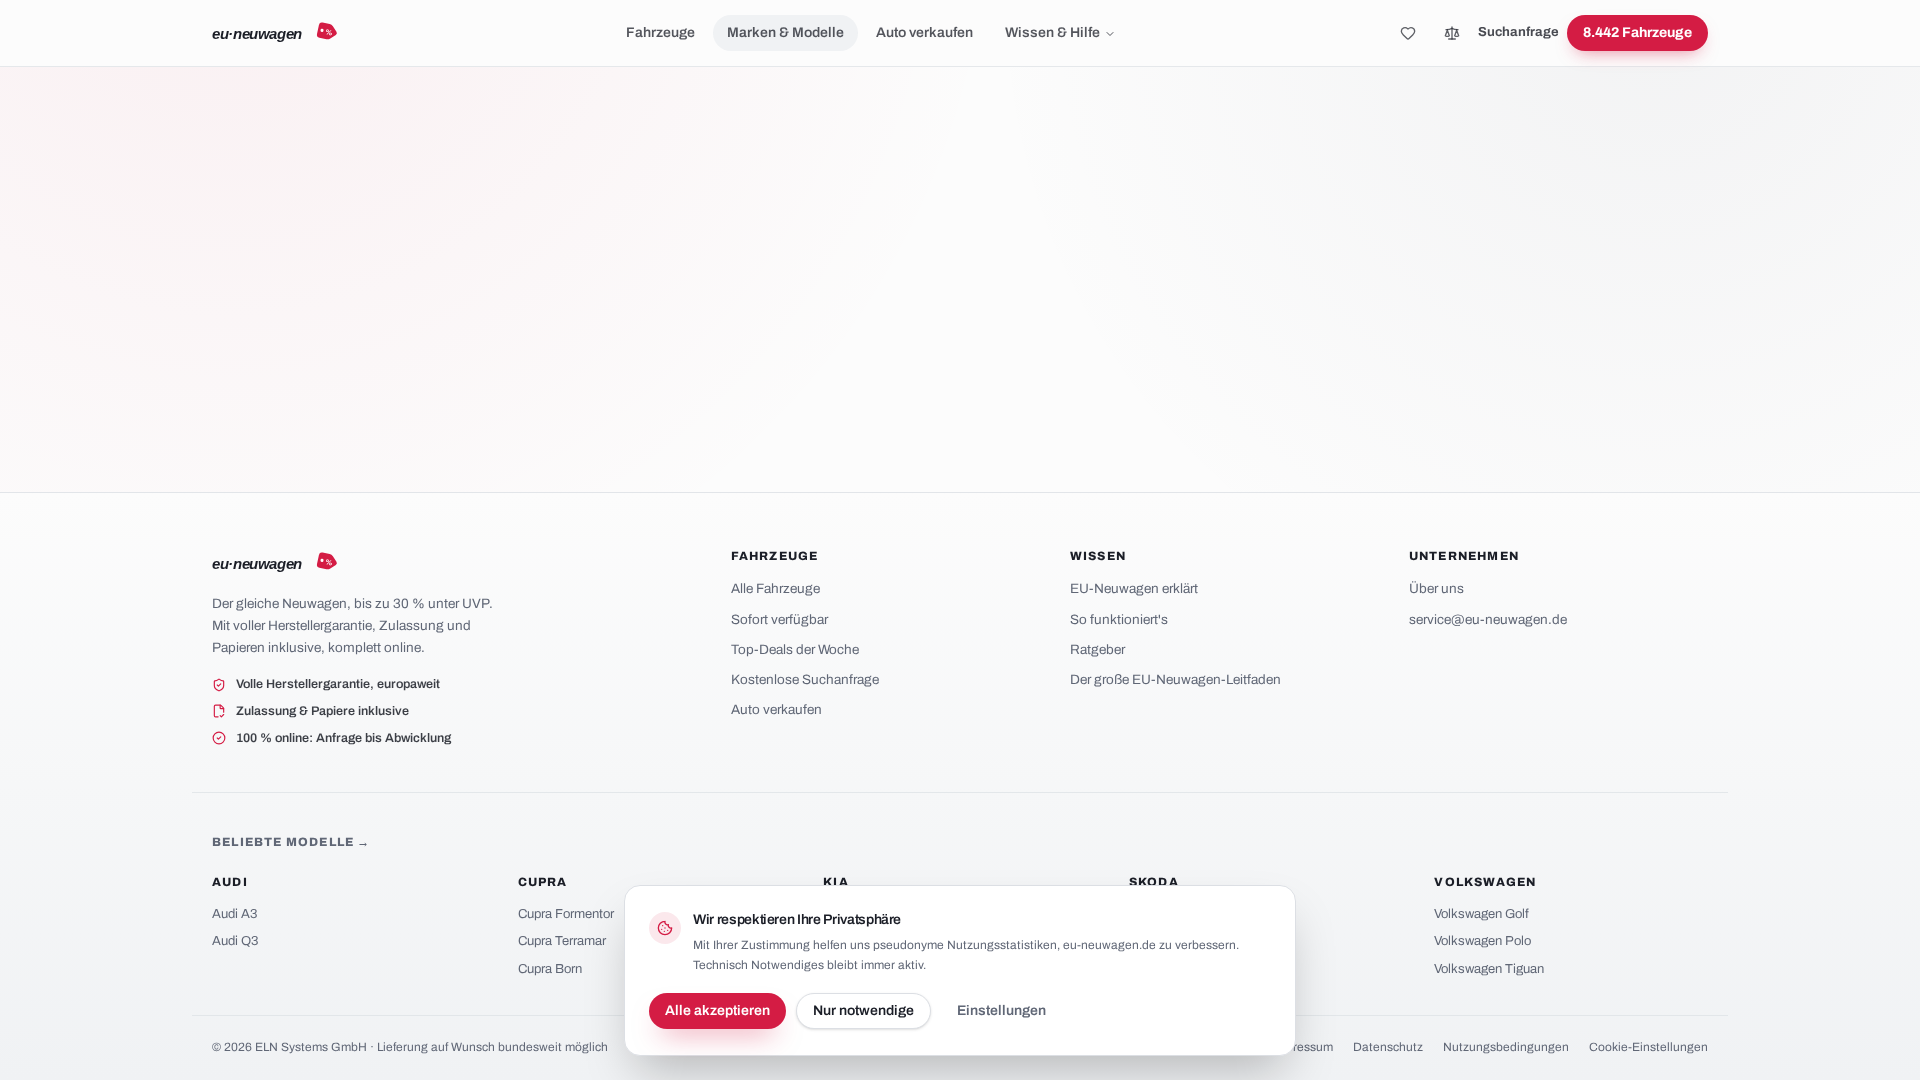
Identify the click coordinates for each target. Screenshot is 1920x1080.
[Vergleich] (1452, 33)
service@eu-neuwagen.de (1488, 619)
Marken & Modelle (785, 32)
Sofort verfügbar (779, 619)
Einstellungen (1001, 1010)
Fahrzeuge (660, 32)
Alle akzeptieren (717, 1010)
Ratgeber (1097, 649)
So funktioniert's (1119, 619)
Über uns (1436, 588)
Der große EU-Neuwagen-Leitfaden (1175, 679)
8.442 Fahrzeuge (1637, 32)
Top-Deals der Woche (795, 649)
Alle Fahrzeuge (775, 588)
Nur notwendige (863, 1010)
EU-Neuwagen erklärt (1134, 588)
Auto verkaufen (924, 32)
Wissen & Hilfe (1052, 32)
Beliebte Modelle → (291, 842)
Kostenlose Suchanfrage (805, 679)
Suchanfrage (1518, 32)
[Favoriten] (1408, 33)
